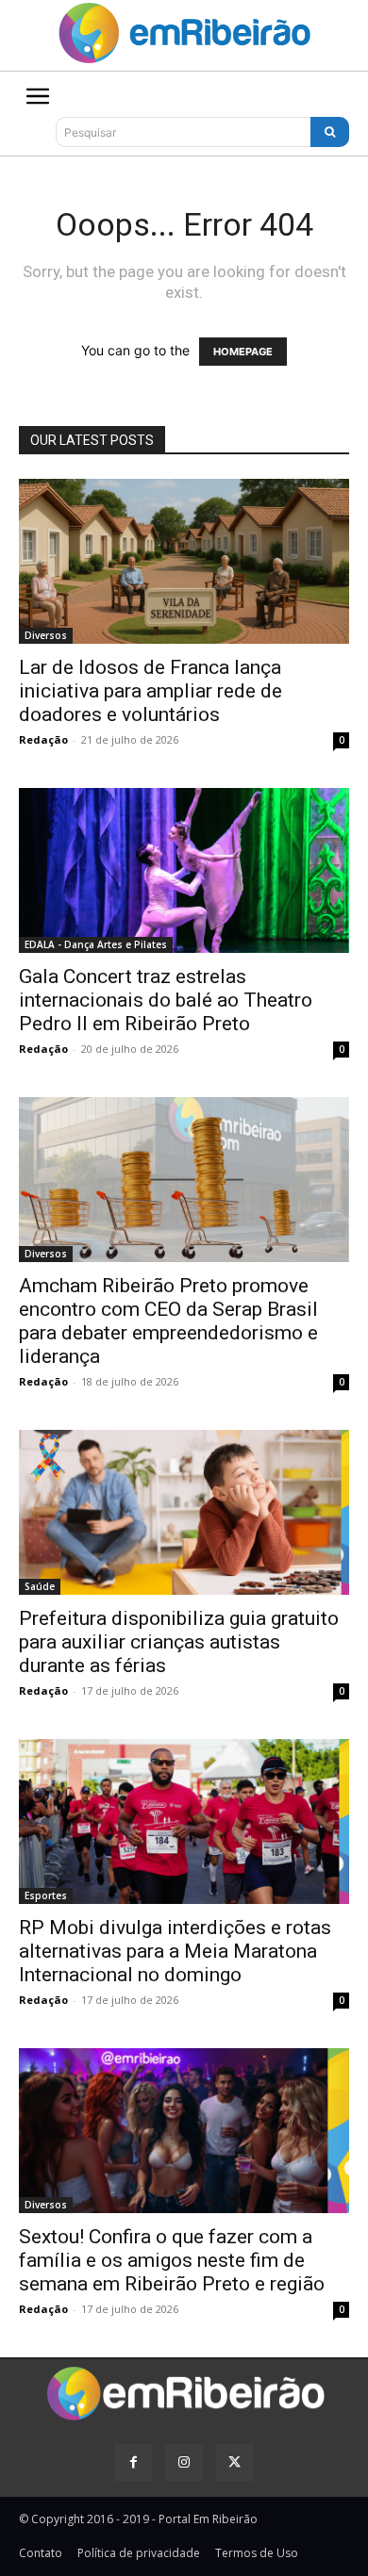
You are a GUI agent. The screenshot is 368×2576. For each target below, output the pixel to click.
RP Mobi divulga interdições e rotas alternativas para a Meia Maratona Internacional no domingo (175, 1951)
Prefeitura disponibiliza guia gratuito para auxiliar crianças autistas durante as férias (179, 1642)
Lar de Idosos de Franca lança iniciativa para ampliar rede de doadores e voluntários (151, 691)
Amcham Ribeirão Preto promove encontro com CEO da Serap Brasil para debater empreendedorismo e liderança (168, 1321)
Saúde (40, 1586)
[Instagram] (184, 2462)
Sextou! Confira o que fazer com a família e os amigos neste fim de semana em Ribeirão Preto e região (172, 2260)
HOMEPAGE (243, 352)
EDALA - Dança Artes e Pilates (96, 944)
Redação (43, 739)
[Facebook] (134, 2462)
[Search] (330, 132)
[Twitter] (234, 2462)
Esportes (46, 1895)
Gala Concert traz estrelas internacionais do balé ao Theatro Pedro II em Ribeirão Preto (166, 1000)
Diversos (46, 635)
